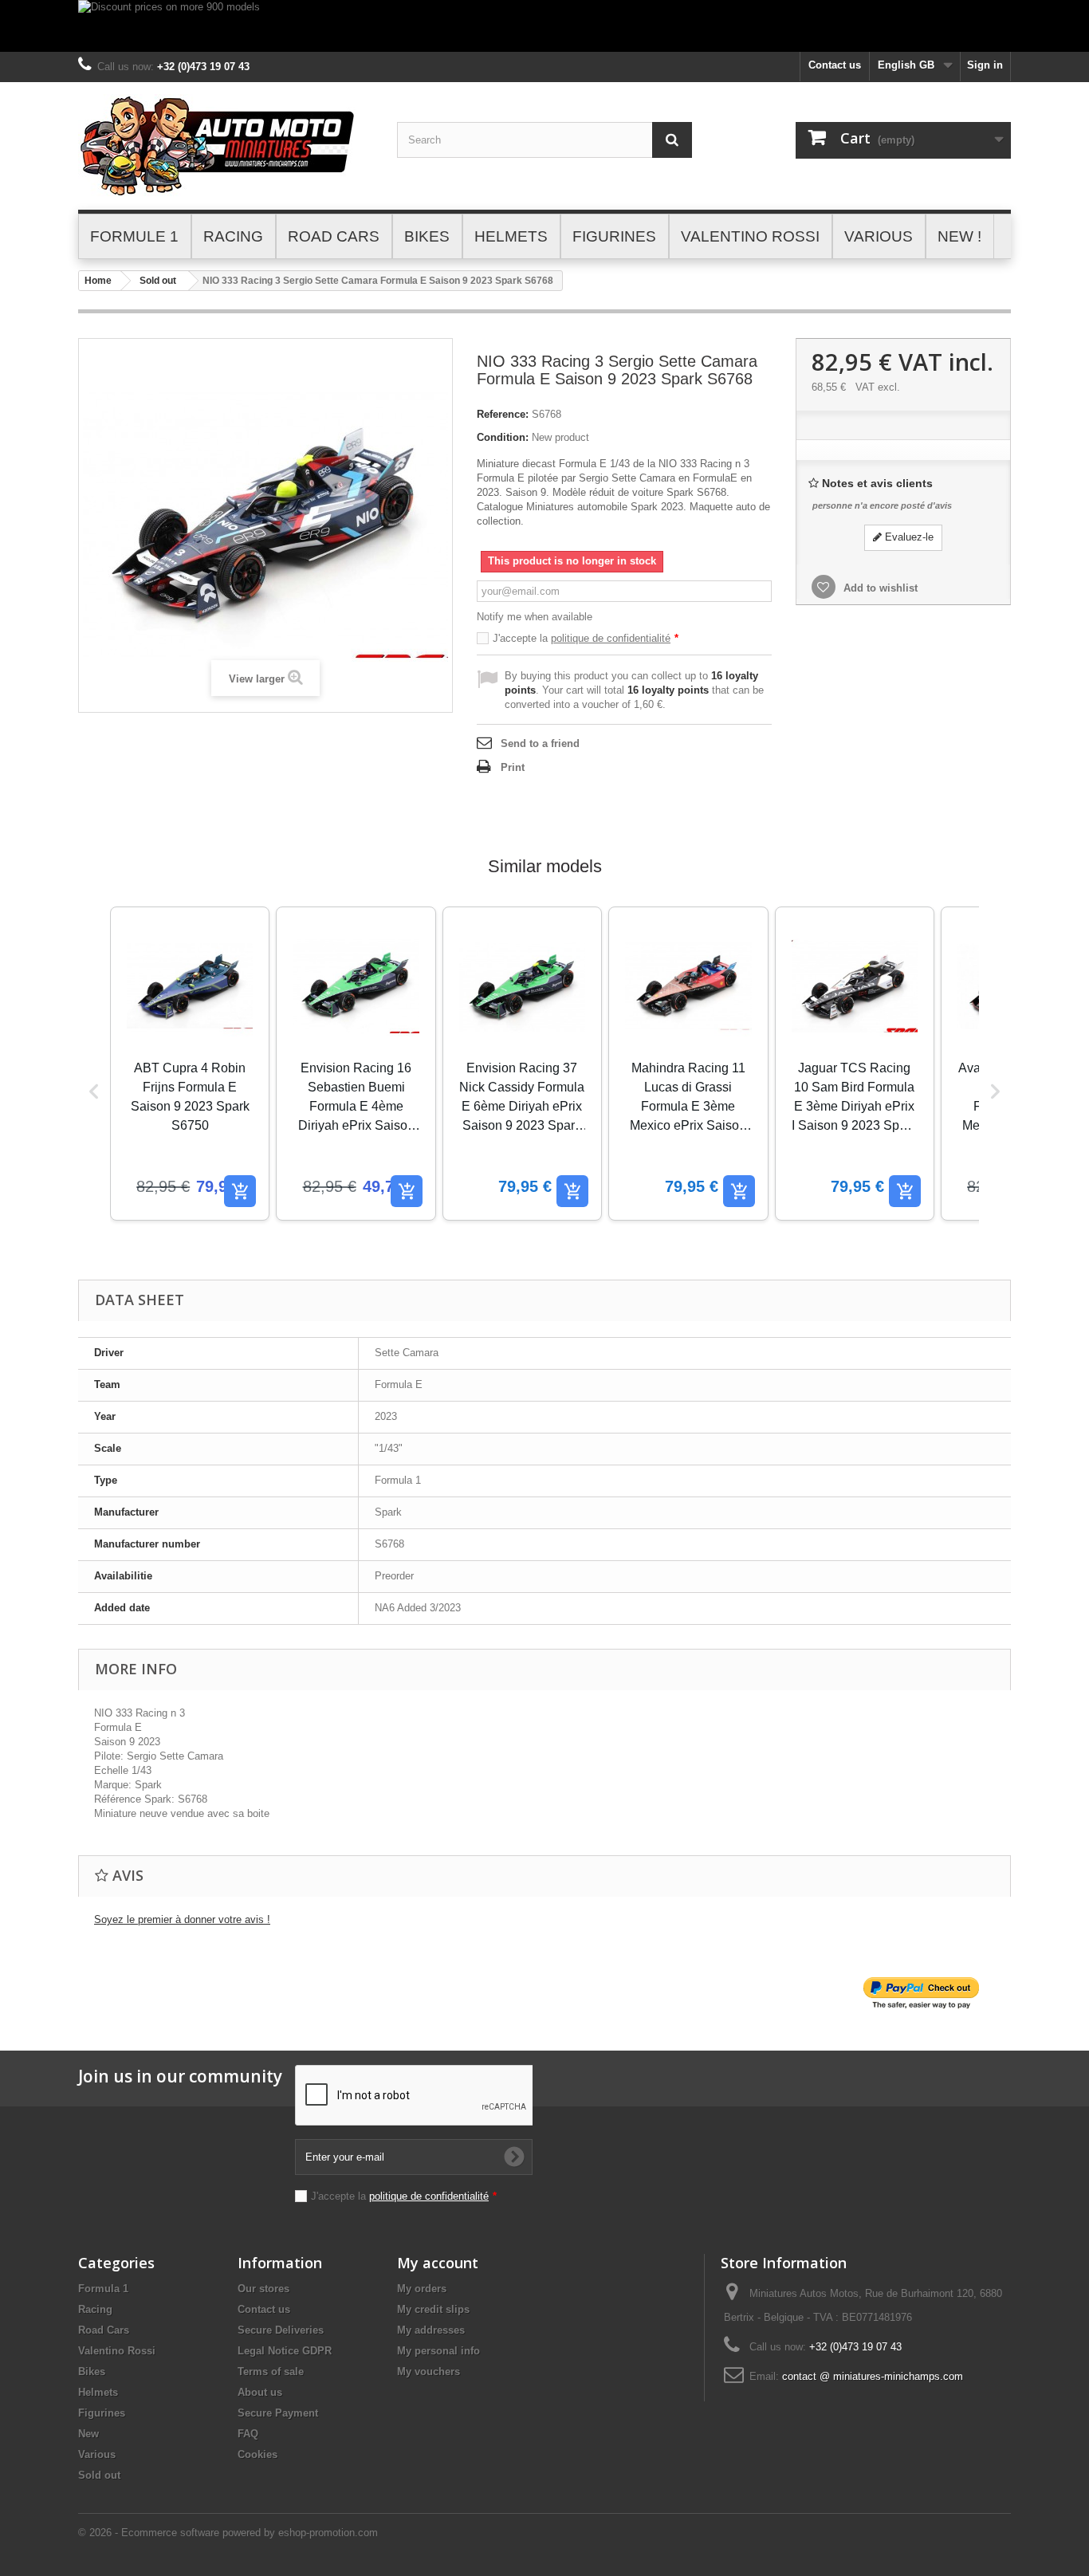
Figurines (102, 2413)
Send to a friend (540, 743)
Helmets (98, 2392)
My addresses (431, 2330)
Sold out (158, 281)
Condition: (503, 437)
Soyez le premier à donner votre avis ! (182, 1919)
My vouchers (429, 2371)
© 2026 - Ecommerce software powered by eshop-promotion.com (228, 2533)
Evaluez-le (908, 537)
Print (513, 767)
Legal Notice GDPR (285, 2351)
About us (260, 2392)
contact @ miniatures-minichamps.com (873, 2376)
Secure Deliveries (281, 2330)
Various (97, 2454)
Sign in (985, 65)
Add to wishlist (879, 588)
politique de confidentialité (611, 638)
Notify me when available (535, 617)
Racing (95, 2309)
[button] (94, 1091)
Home (98, 281)
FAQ (248, 2434)
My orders (422, 2289)
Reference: (503, 414)
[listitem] (190, 1064)
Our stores (263, 2289)
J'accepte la (586, 638)
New (88, 2434)
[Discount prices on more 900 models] (544, 26)
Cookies (258, 2454)
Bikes (92, 2371)
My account (438, 2263)
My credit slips (433, 2309)
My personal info (438, 2351)
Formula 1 (103, 2289)
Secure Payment (278, 2413)
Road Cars (104, 2330)
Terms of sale (271, 2371)
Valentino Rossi (117, 2351)
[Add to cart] (240, 1191)
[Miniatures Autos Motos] (226, 146)
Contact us (835, 65)
